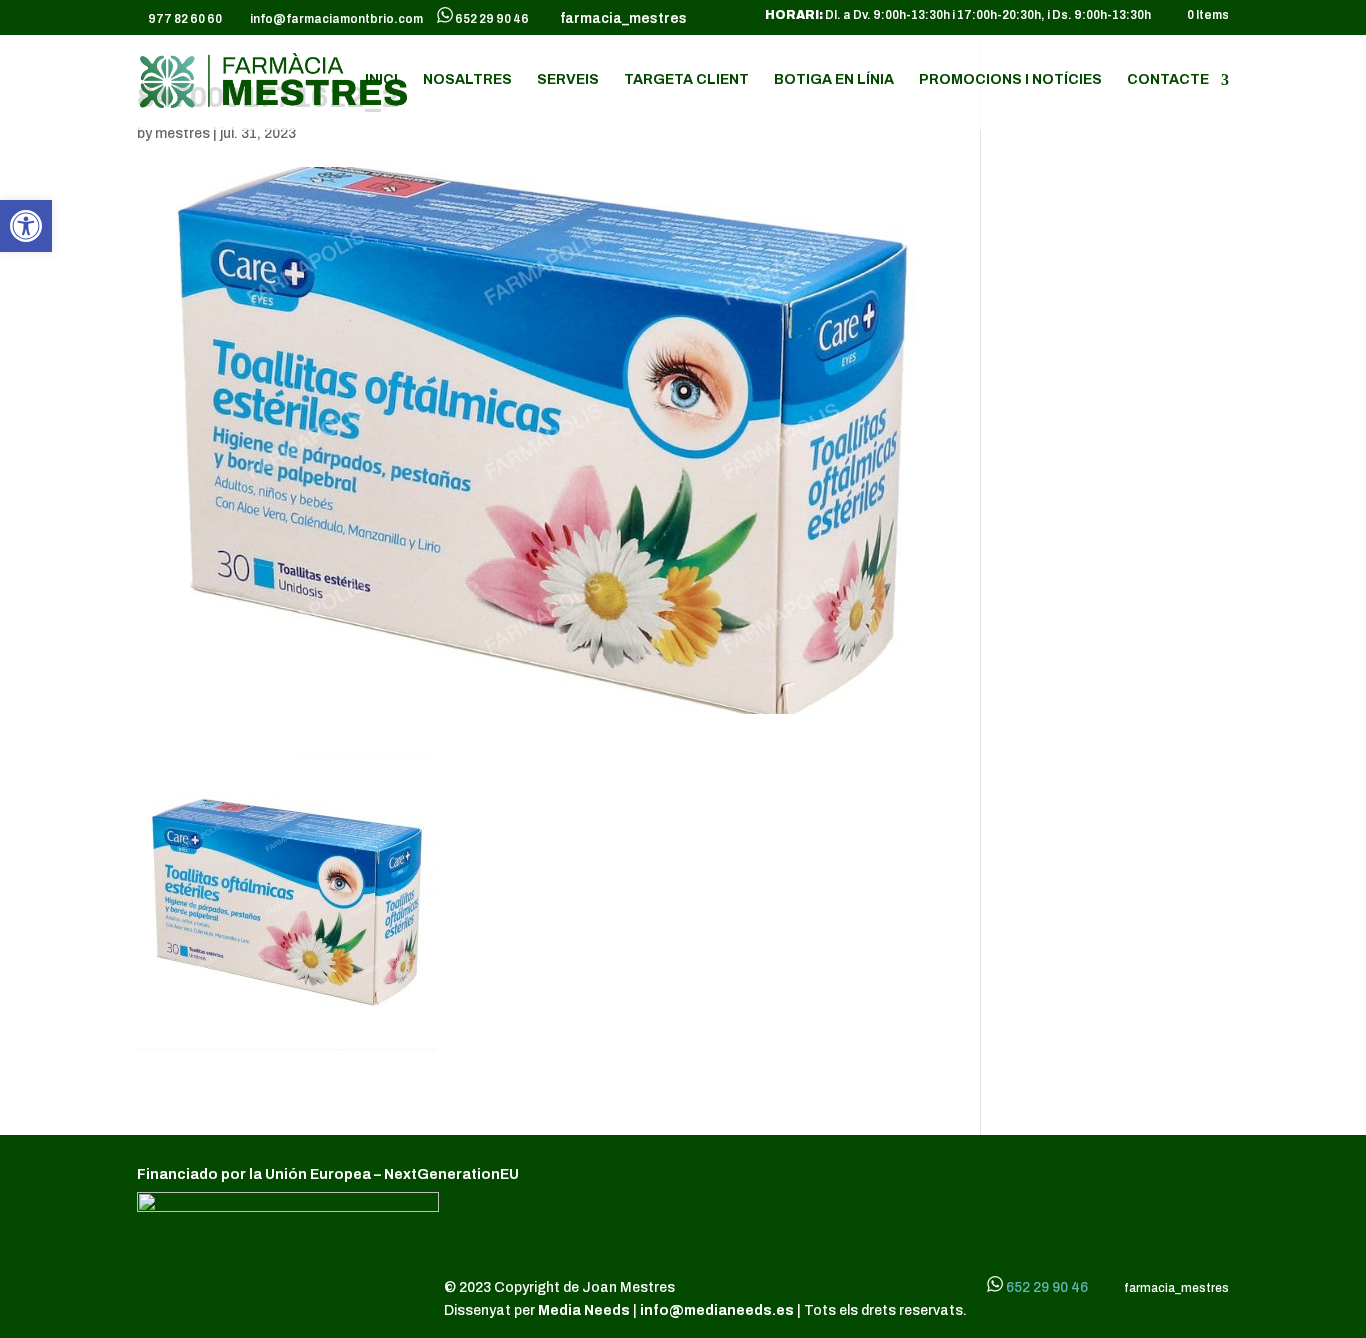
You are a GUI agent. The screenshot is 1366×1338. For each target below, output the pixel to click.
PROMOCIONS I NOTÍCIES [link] (1010, 80)
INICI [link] (381, 80)
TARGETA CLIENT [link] (686, 80)
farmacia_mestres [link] (620, 19)
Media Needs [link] (585, 1310)
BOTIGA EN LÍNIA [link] (834, 80)
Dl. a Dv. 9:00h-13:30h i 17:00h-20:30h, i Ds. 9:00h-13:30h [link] (958, 15)
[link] (26, 226)
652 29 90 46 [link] (492, 19)
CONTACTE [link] (1168, 80)
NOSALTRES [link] (467, 80)
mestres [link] (182, 133)
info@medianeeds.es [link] (717, 1310)
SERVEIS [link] (568, 80)
